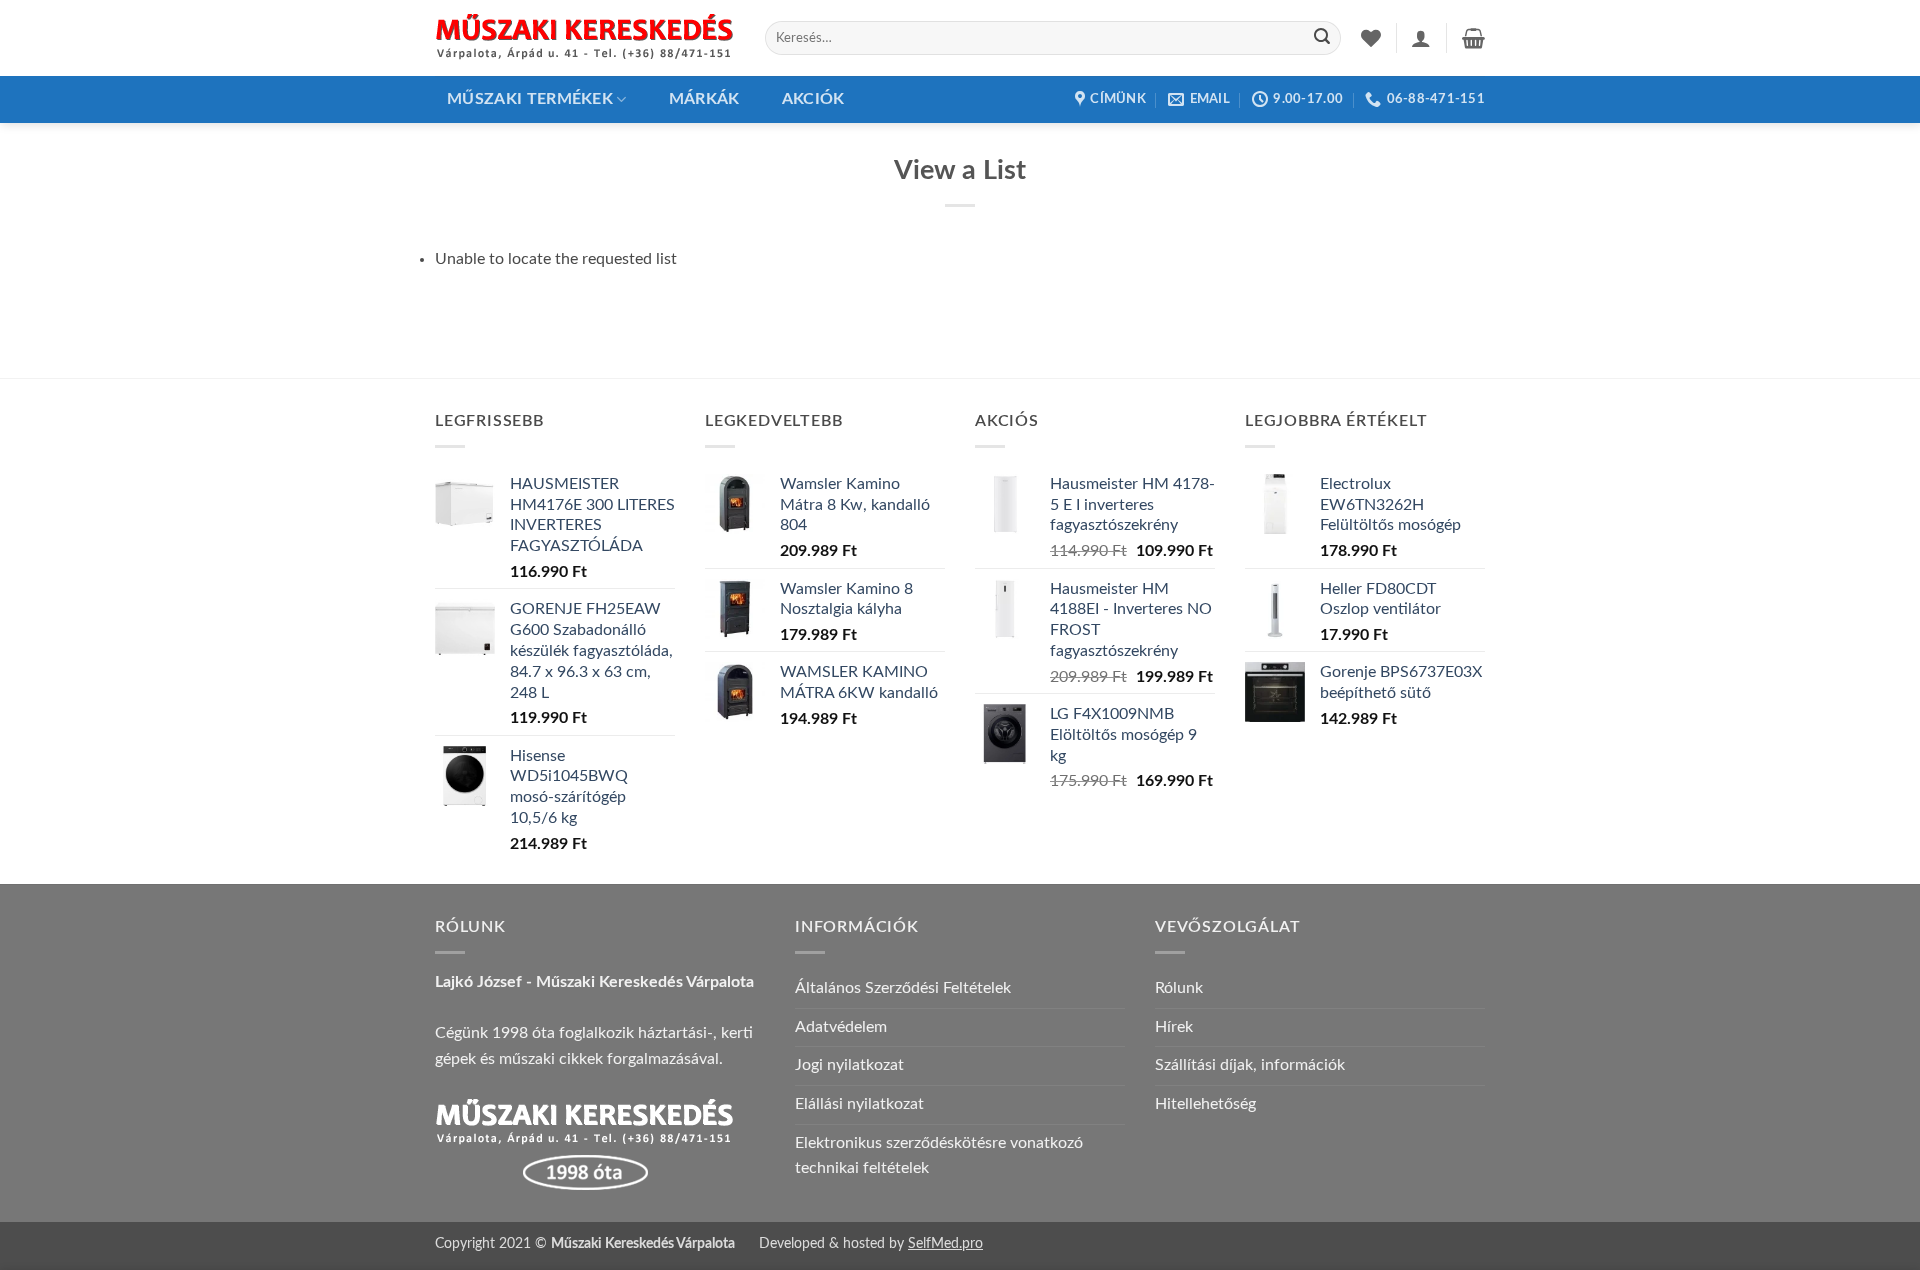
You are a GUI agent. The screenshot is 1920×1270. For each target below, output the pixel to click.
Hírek (1174, 1027)
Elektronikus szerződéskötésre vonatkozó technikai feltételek (939, 1156)
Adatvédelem (841, 1027)
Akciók (813, 99)
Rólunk (1179, 988)
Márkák (704, 99)
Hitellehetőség (1205, 1104)
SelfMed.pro (945, 1243)
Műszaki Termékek (530, 99)
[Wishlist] (1371, 38)
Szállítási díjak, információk (1250, 1065)
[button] (1421, 38)
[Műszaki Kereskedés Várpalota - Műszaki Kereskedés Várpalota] (585, 38)
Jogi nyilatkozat (849, 1065)
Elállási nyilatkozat (859, 1104)
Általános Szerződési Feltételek (903, 988)
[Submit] (1322, 38)
